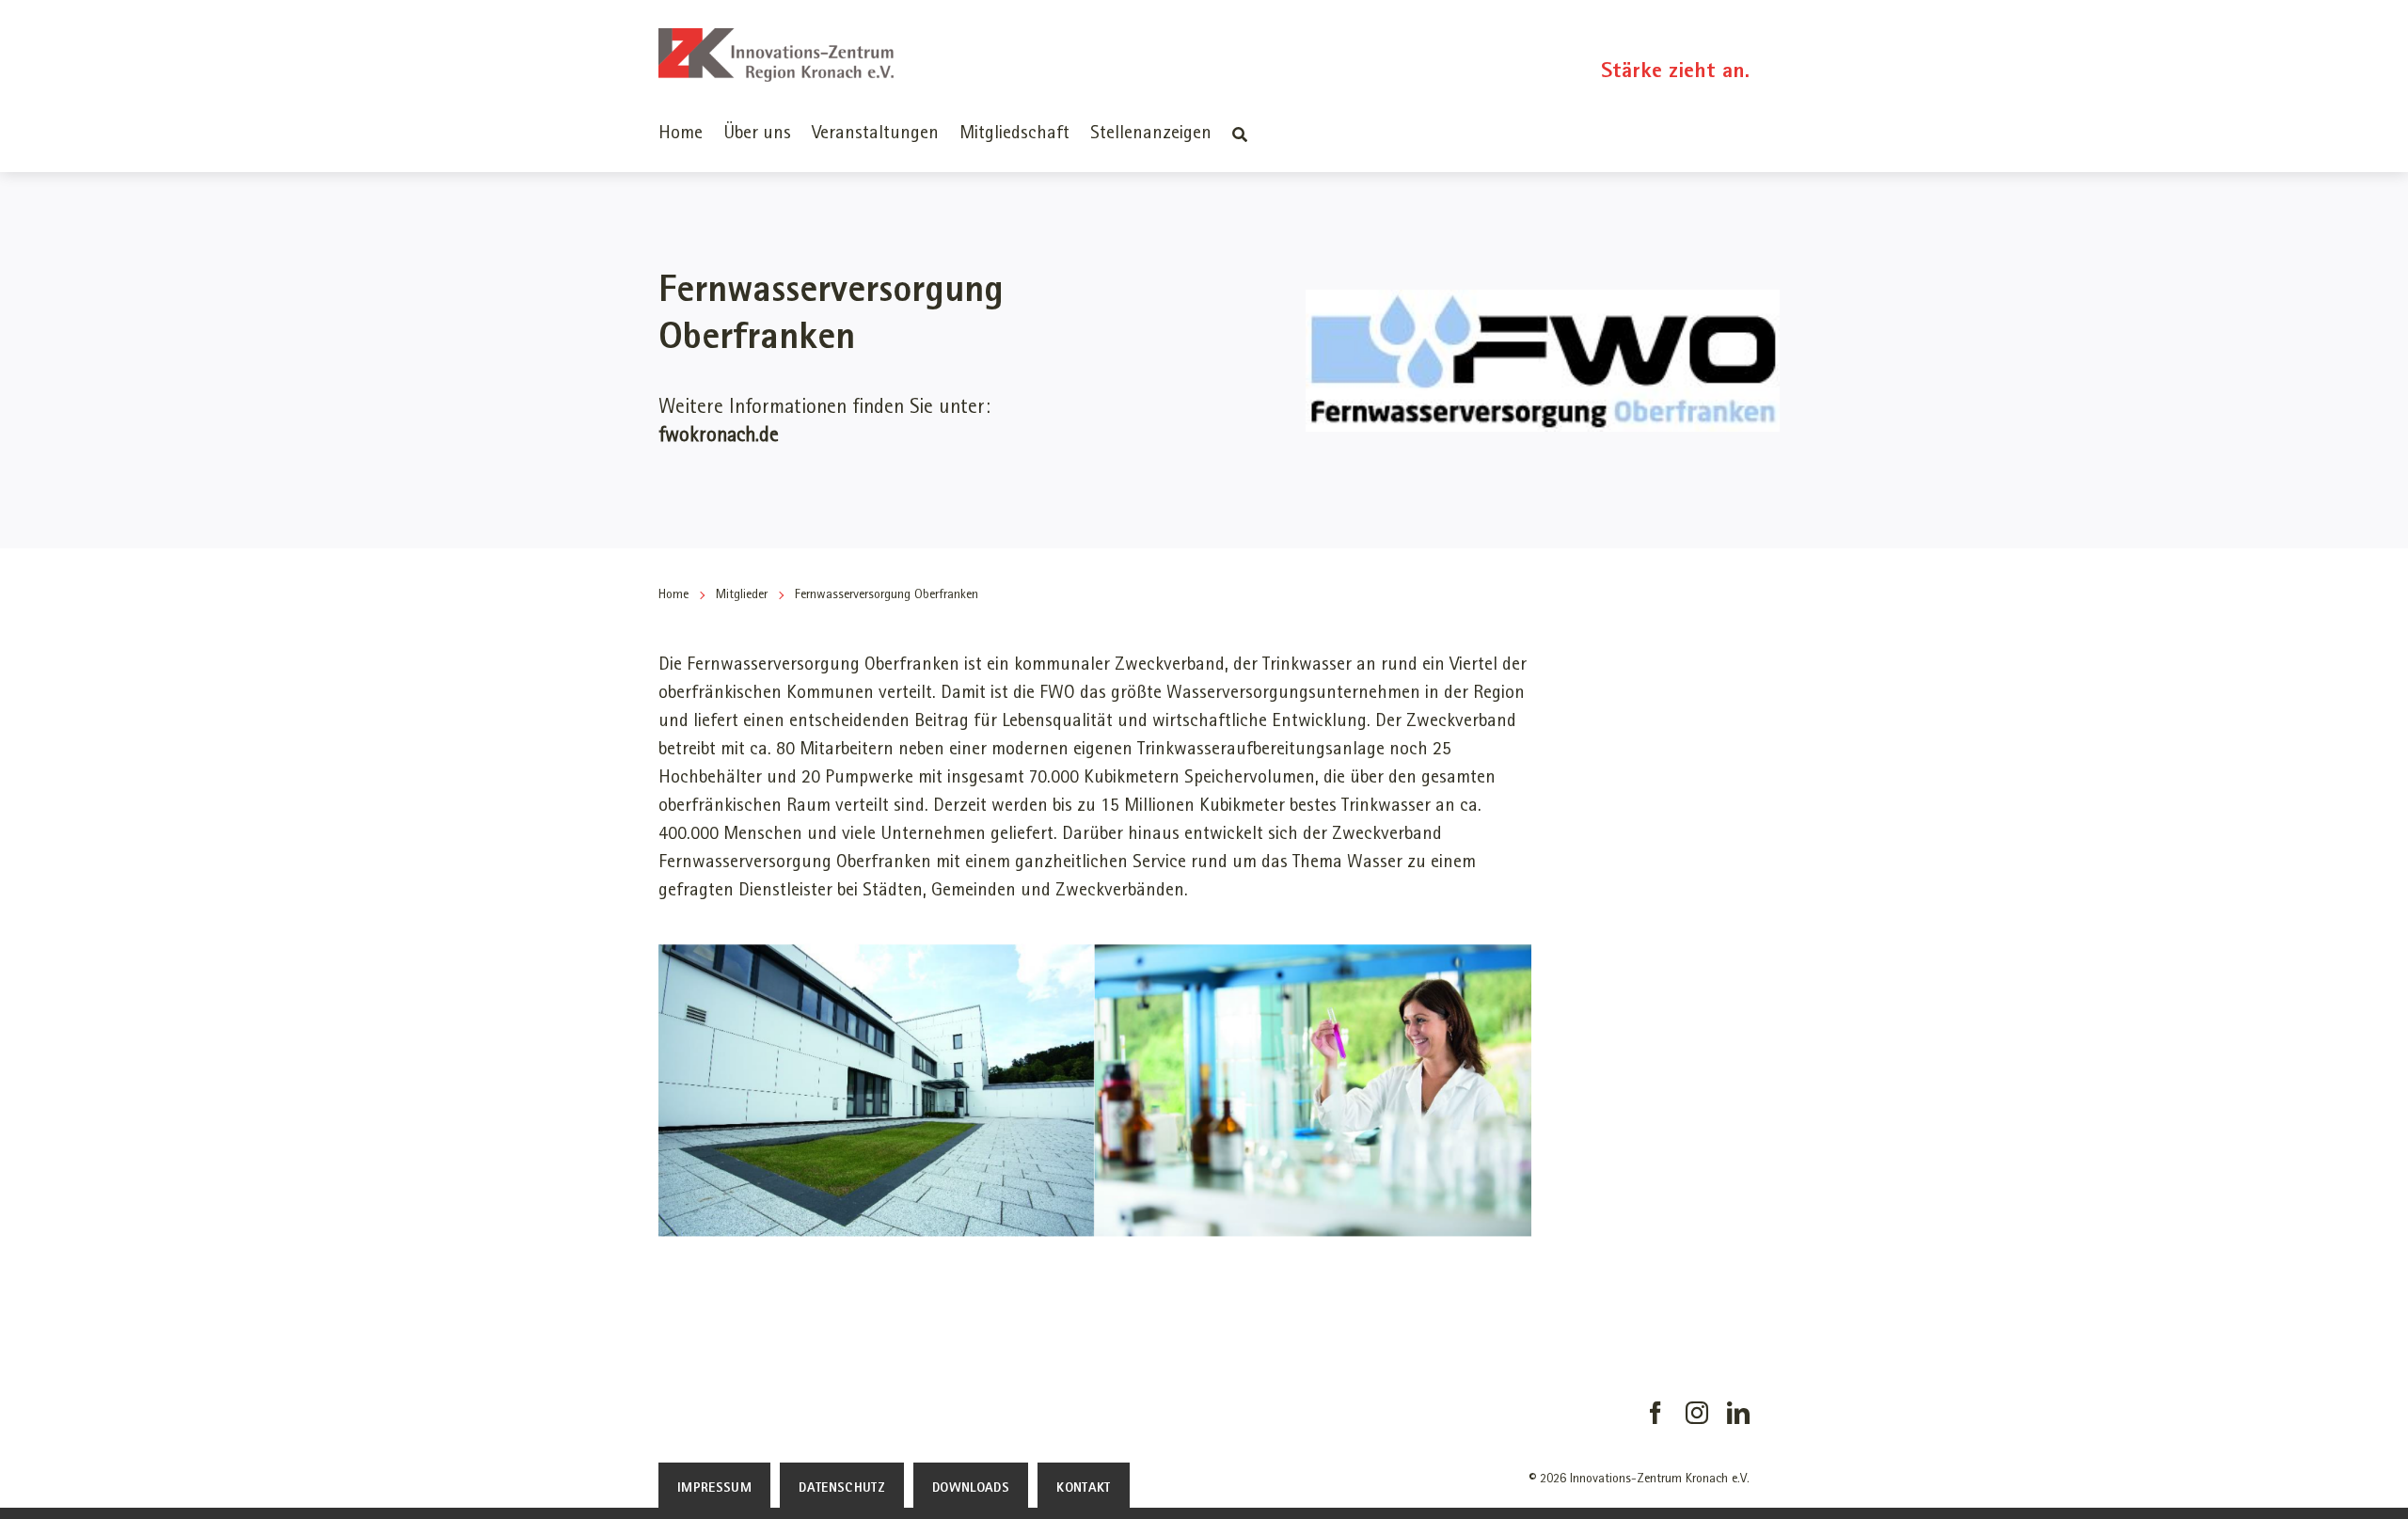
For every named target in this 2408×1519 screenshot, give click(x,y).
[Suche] (1240, 134)
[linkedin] (1738, 1413)
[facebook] (1655, 1413)
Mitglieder (742, 595)
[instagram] (1697, 1413)
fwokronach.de (719, 436)
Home (673, 595)
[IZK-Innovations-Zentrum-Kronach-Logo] (776, 38)
